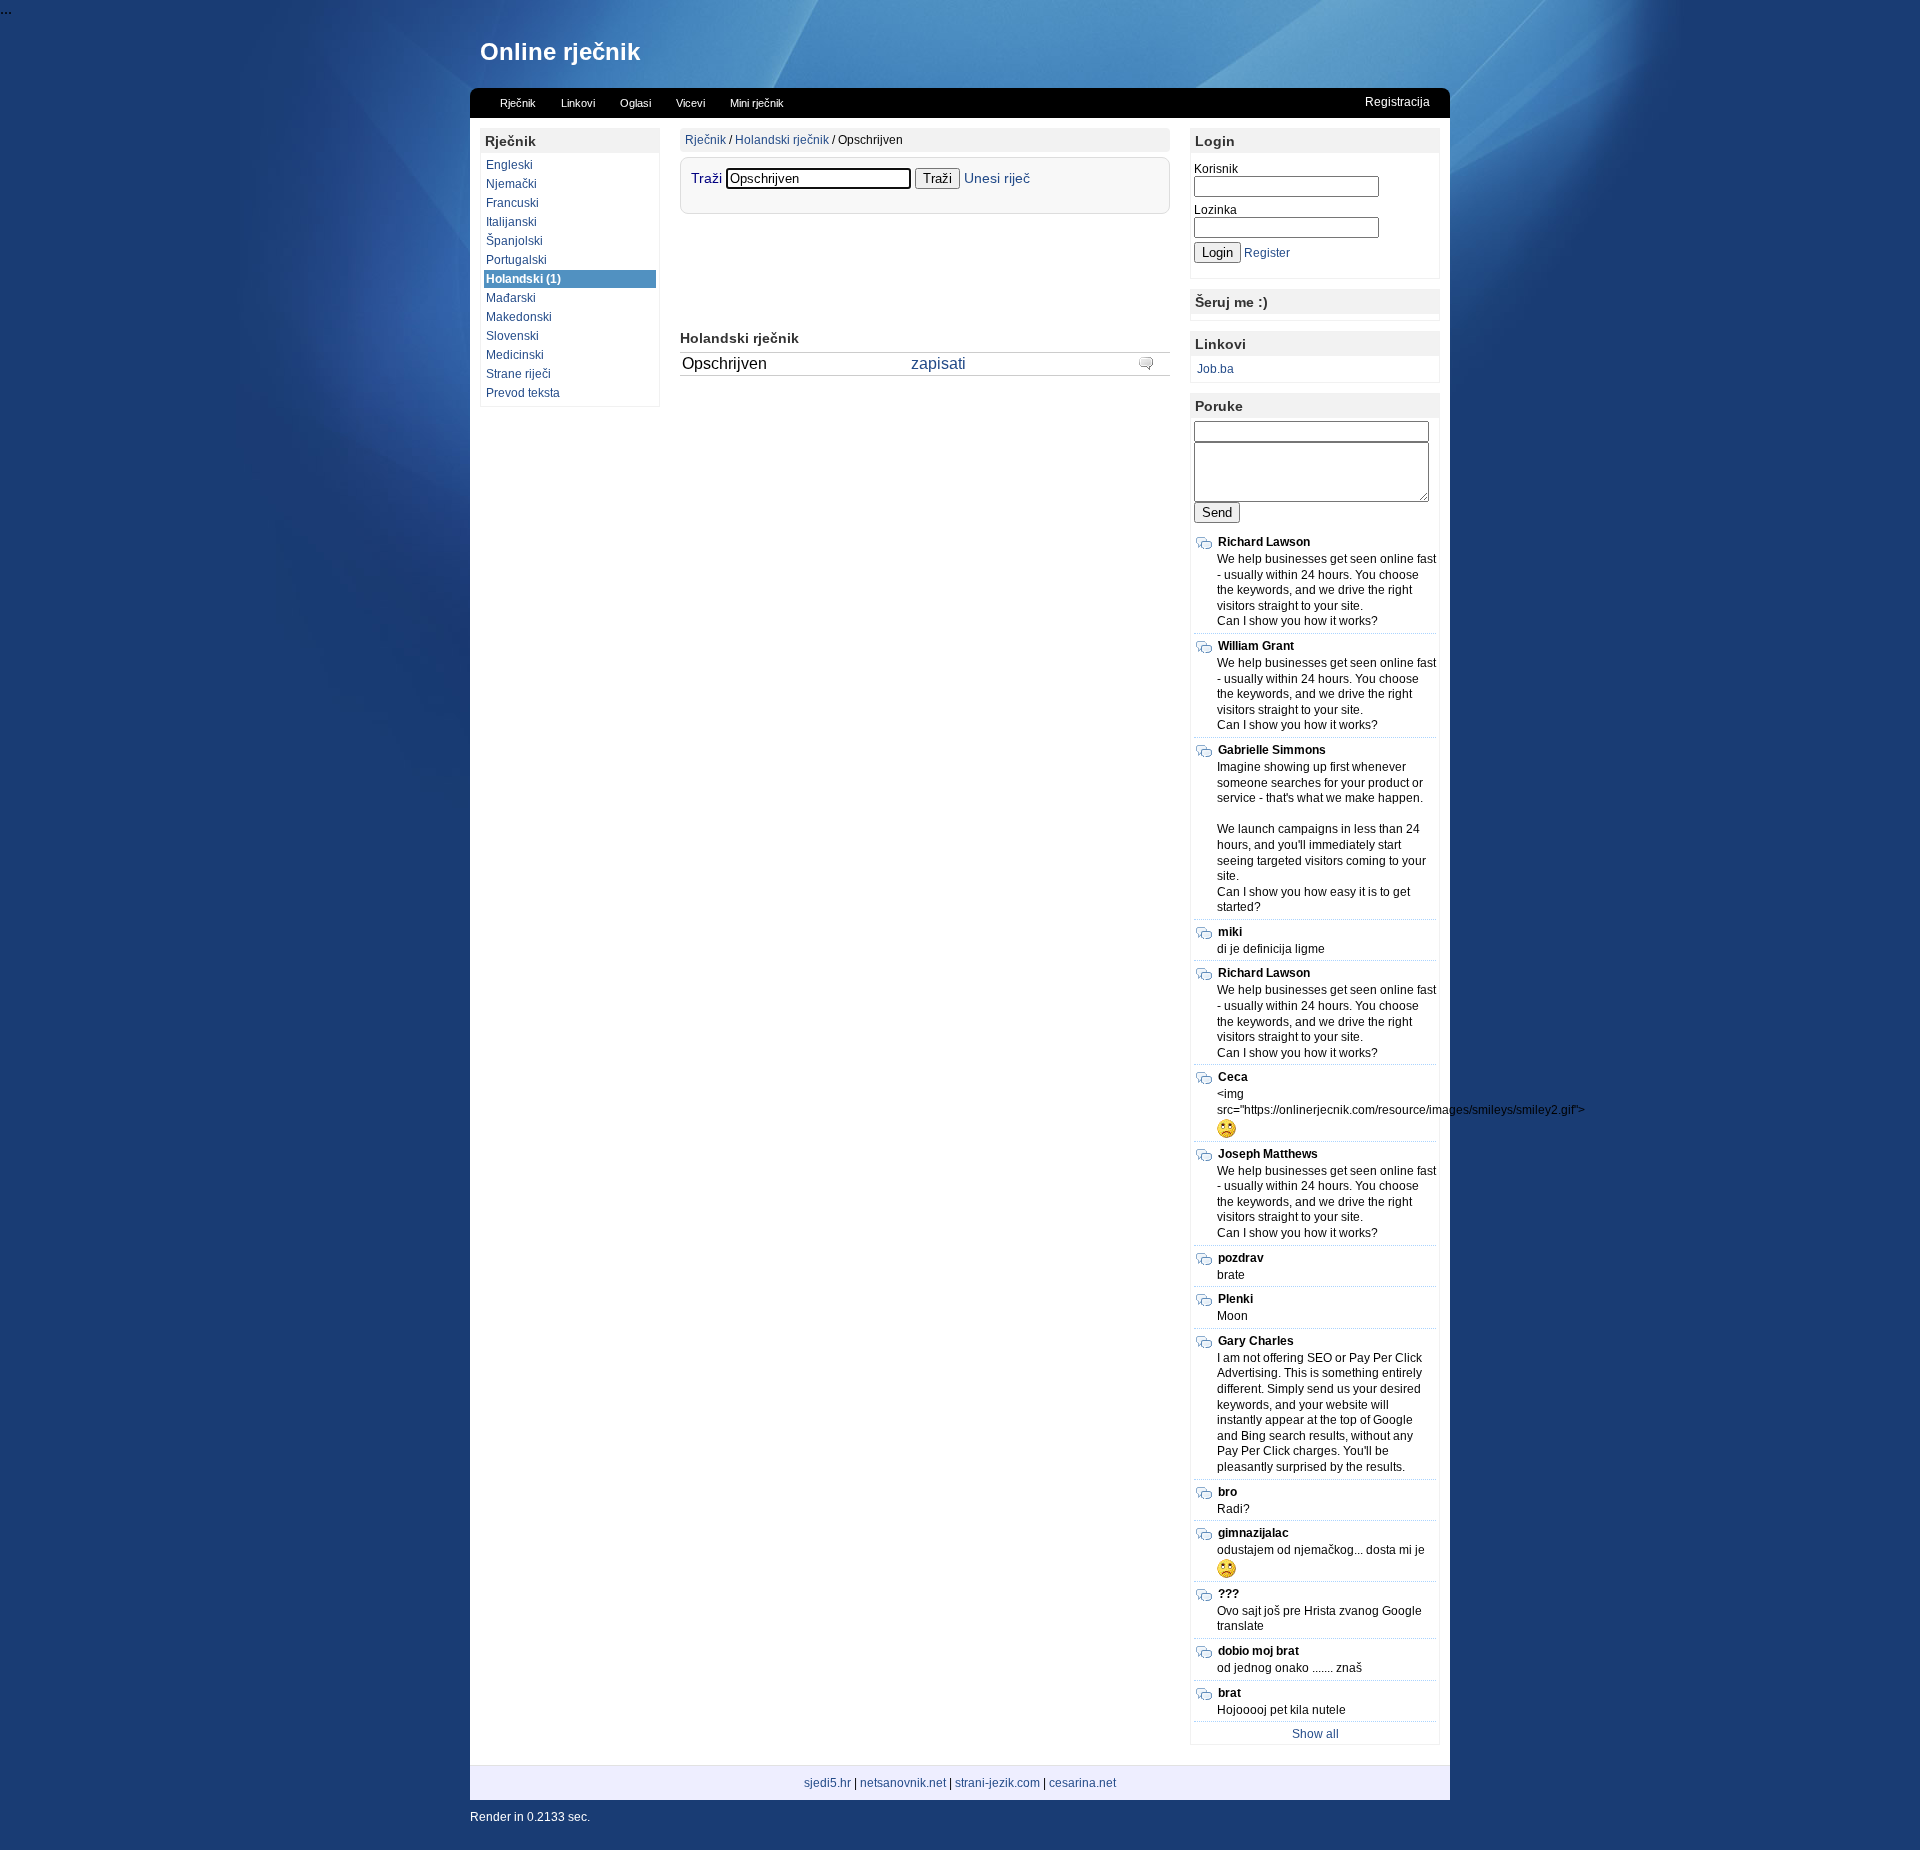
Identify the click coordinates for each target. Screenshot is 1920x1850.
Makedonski (519, 317)
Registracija (1397, 102)
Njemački (511, 184)
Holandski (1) (523, 279)
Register (1267, 253)
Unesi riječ (997, 178)
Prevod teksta (523, 393)
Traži (708, 178)
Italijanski (511, 222)
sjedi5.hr (827, 1783)
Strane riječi (518, 374)
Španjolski (514, 241)
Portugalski (516, 260)
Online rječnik (560, 51)
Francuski (512, 203)
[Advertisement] (570, 717)
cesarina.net (1082, 1783)
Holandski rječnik (782, 140)
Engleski (509, 165)
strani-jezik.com (997, 1783)
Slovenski (512, 336)
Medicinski (515, 355)
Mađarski (511, 298)
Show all (1315, 1734)
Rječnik (705, 140)
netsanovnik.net (903, 1783)
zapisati (938, 363)
